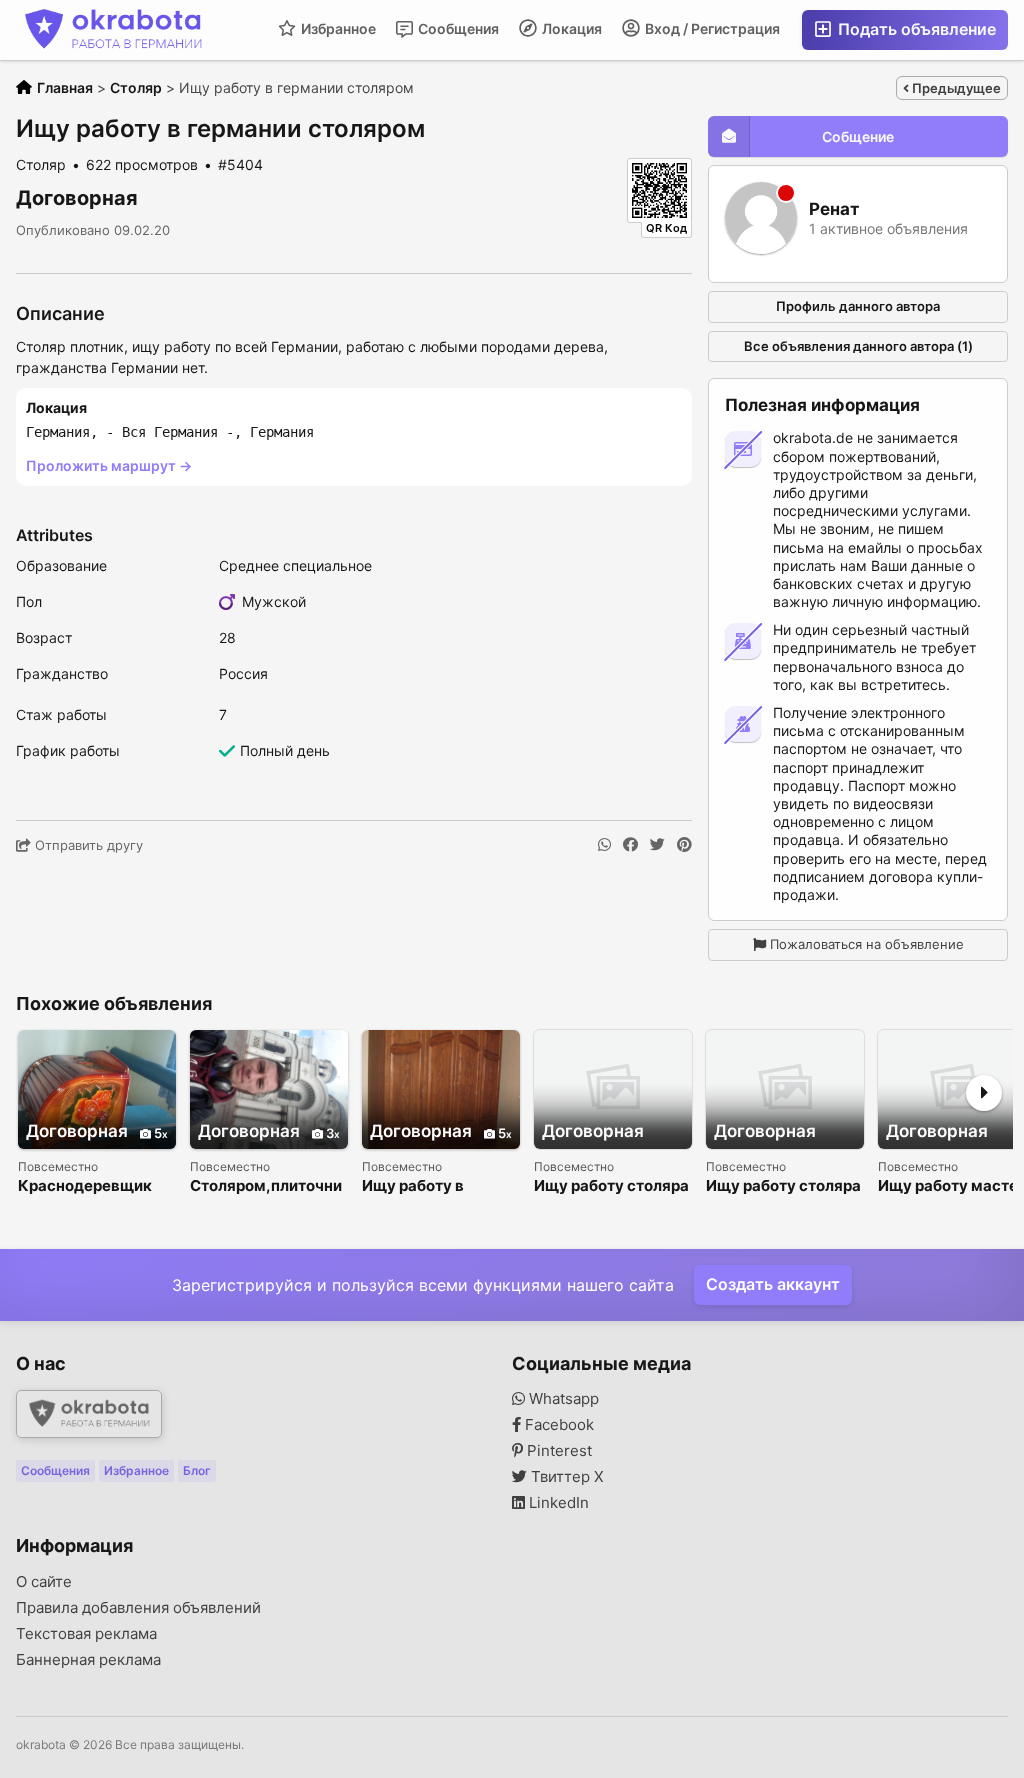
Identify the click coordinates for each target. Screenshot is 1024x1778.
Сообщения (457, 28)
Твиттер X (565, 1477)
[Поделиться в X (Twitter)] (657, 845)
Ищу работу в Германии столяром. (439, 1186)
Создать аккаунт (773, 1284)
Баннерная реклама (88, 1660)
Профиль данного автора (858, 306)
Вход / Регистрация (711, 28)
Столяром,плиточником (266, 1186)
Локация (570, 28)
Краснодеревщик (85, 1186)
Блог (197, 1470)
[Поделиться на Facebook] (630, 845)
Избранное (337, 28)
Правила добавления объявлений (138, 1608)
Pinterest (557, 1451)
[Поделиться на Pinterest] (684, 845)
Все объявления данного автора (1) (858, 346)
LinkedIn (557, 1503)
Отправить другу (87, 845)
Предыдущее (955, 88)
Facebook (557, 1425)
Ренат (834, 209)
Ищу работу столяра (611, 1186)
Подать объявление (915, 29)
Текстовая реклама (86, 1634)
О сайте (44, 1582)
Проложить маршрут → (109, 465)
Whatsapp (562, 1399)
